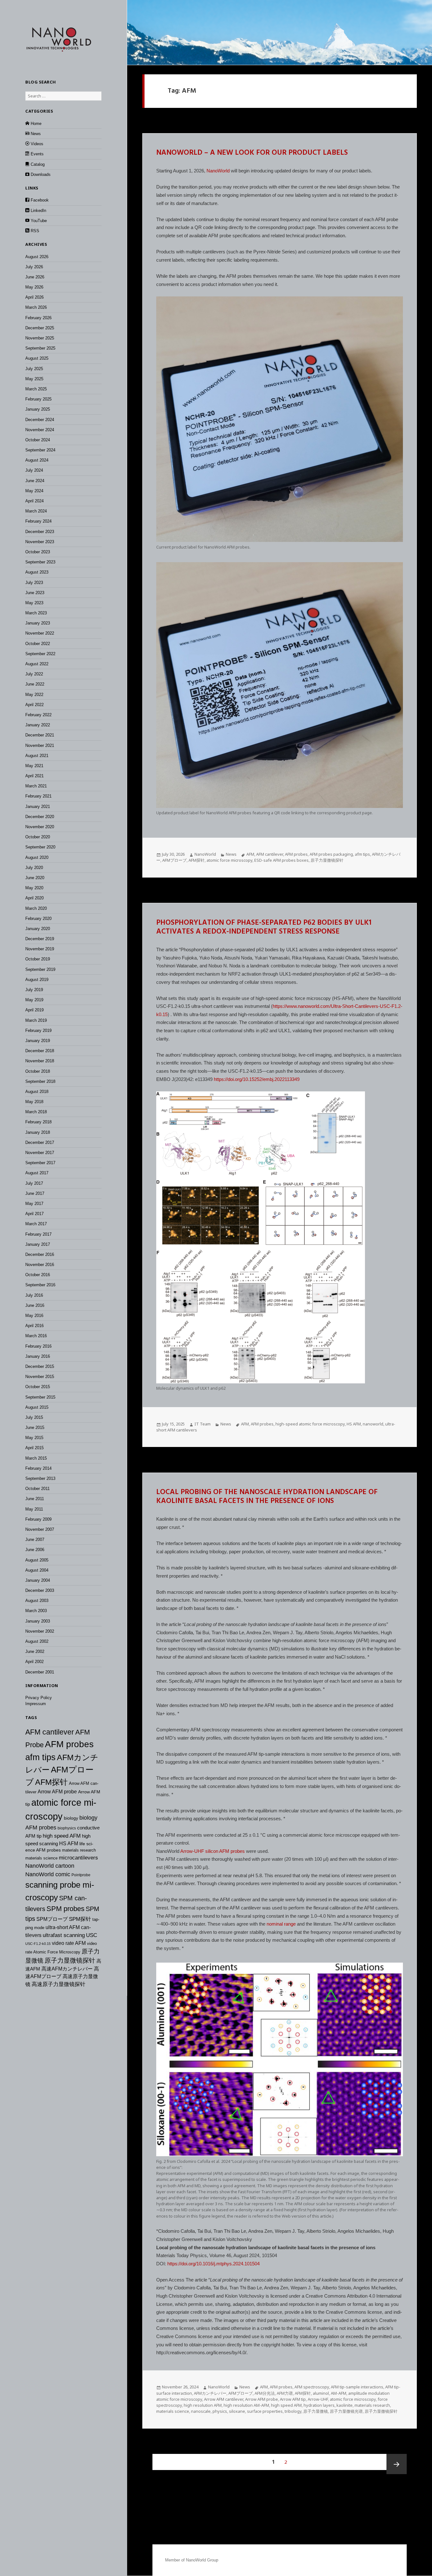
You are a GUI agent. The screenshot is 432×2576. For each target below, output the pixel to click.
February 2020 (38, 919)
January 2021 (38, 807)
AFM (250, 854)
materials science (41, 1858)
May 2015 (34, 1438)
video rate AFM (69, 1943)
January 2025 (38, 409)
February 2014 (38, 1468)
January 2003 (38, 1621)
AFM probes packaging (331, 854)
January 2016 (38, 1356)
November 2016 (40, 1265)
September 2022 (40, 654)
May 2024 (34, 491)
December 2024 (40, 420)
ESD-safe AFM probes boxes (281, 860)
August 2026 (37, 257)
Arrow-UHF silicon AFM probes (213, 1851)
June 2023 (35, 593)
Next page (397, 2464)
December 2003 (40, 1590)
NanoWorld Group (202, 2560)
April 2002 (34, 1662)
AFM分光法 (265, 2393)
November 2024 (40, 430)
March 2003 (36, 1611)
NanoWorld (218, 171)
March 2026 (36, 307)
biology (71, 1818)
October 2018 (38, 1071)
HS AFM (69, 1844)
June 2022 (35, 684)
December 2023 (40, 532)
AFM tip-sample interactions (357, 2387)
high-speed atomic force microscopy (310, 1424)
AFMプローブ (174, 860)
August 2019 (37, 980)
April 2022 (34, 705)
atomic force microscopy (229, 860)
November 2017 (40, 1153)
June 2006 (35, 1550)
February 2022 (38, 715)
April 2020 (34, 898)
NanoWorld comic (48, 1874)
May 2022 (34, 695)
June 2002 (35, 1651)
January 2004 (38, 1580)
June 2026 (35, 277)
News (231, 854)
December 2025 (40, 328)
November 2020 (40, 827)
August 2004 (37, 1570)
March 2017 (36, 1224)
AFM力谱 (285, 2393)
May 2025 (34, 379)
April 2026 (34, 297)
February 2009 (38, 1519)
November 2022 (40, 633)
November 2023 (40, 542)
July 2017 (34, 1183)
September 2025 (40, 348)
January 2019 (38, 1041)
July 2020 (34, 868)
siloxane (237, 2411)
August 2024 (37, 460)
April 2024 (34, 501)
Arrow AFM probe (57, 1792)
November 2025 (40, 338)
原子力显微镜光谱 (346, 2411)
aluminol (321, 2393)
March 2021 (36, 786)
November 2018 (40, 1061)
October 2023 (38, 552)
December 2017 (40, 1142)
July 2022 (34, 674)
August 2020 (37, 857)
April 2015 (34, 1448)
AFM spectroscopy (312, 2387)
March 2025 (36, 389)
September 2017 (40, 1163)
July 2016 (34, 1295)
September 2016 (40, 1285)
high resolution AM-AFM (246, 2405)
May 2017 (34, 1204)
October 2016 (38, 1275)
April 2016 (34, 1326)
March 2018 (36, 1112)
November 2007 (40, 1529)
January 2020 (38, 929)
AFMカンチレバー (210, 2393)
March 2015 (36, 1458)
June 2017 (35, 1193)
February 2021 (38, 796)
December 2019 (40, 939)
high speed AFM (62, 1836)
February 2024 (38, 521)
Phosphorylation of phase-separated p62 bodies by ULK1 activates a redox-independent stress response (264, 928)
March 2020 (36, 908)
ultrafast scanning (64, 1935)
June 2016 (35, 1305)
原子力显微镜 (316, 2411)
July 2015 (34, 1417)
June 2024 (35, 481)
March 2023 (36, 613)
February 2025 (38, 399)
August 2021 (37, 756)
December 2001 (40, 1672)
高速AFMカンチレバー (67, 1969)
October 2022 (38, 644)
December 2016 (40, 1254)
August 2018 (37, 1092)
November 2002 (40, 1631)
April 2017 (34, 1214)
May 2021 (34, 766)
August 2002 (37, 1641)
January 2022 (38, 725)
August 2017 (37, 1173)
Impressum (36, 1704)
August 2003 (37, 1601)
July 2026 (34, 267)
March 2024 (36, 511)
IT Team (203, 1424)
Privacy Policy (39, 1698)
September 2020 (40, 847)
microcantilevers (78, 1858)
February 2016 (38, 1346)
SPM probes (65, 1909)
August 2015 (37, 1407)
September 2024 (40, 450)
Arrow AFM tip (293, 2399)
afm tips (40, 1757)
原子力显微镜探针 (70, 1960)
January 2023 (38, 623)
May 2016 (34, 1316)
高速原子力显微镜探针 (59, 1984)
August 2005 (37, 1560)
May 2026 (34, 287)
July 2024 (34, 470)
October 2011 (37, 1489)
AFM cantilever (50, 1732)
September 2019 (40, 969)
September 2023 (40, 562)
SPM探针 (80, 1919)
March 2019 (36, 1020)
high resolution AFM (203, 2405)
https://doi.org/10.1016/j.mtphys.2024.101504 (213, 2264)
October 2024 (38, 440)
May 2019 (34, 1000)
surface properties (265, 2411)
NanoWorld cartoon (50, 1866)
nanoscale (201, 2411)
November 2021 (40, 745)
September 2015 (40, 1397)
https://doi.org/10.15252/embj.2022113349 (257, 1079)
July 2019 (34, 990)
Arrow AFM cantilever (224, 2399)
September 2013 (40, 1478)
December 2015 (40, 1366)
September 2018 (40, 1081)
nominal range (281, 1924)
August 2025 (37, 358)
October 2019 (38, 959)
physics (220, 2411)
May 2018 (34, 1102)
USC (92, 1935)
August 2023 (37, 572)
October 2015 (38, 1387)
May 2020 (34, 888)
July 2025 (34, 369)
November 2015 (40, 1377)
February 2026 (38, 318)
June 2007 (35, 1539)
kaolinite (345, 2405)
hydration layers (319, 2405)
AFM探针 (51, 1782)
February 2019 (38, 1030)
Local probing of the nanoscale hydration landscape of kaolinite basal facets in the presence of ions (267, 1497)
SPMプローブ (52, 1919)
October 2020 (38, 837)
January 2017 (38, 1244)
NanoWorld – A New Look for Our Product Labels (252, 153)
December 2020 (40, 817)
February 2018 (38, 1122)
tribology (293, 2411)
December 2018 (40, 1051)
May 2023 (34, 603)
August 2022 (37, 664)
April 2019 (34, 1010)
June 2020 (35, 878)
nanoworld (373, 1424)
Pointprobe (81, 1875)
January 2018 (38, 1132)
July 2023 (34, 583)
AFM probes (69, 1744)
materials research (79, 1850)
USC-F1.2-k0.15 (38, 1944)
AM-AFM (339, 2393)
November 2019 (40, 949)
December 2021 (40, 735)
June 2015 (35, 1428)
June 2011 (35, 1499)
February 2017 (38, 1234)
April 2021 (34, 776)
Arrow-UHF (318, 2399)
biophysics (67, 1828)
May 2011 (34, 1509)
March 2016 (36, 1336)
